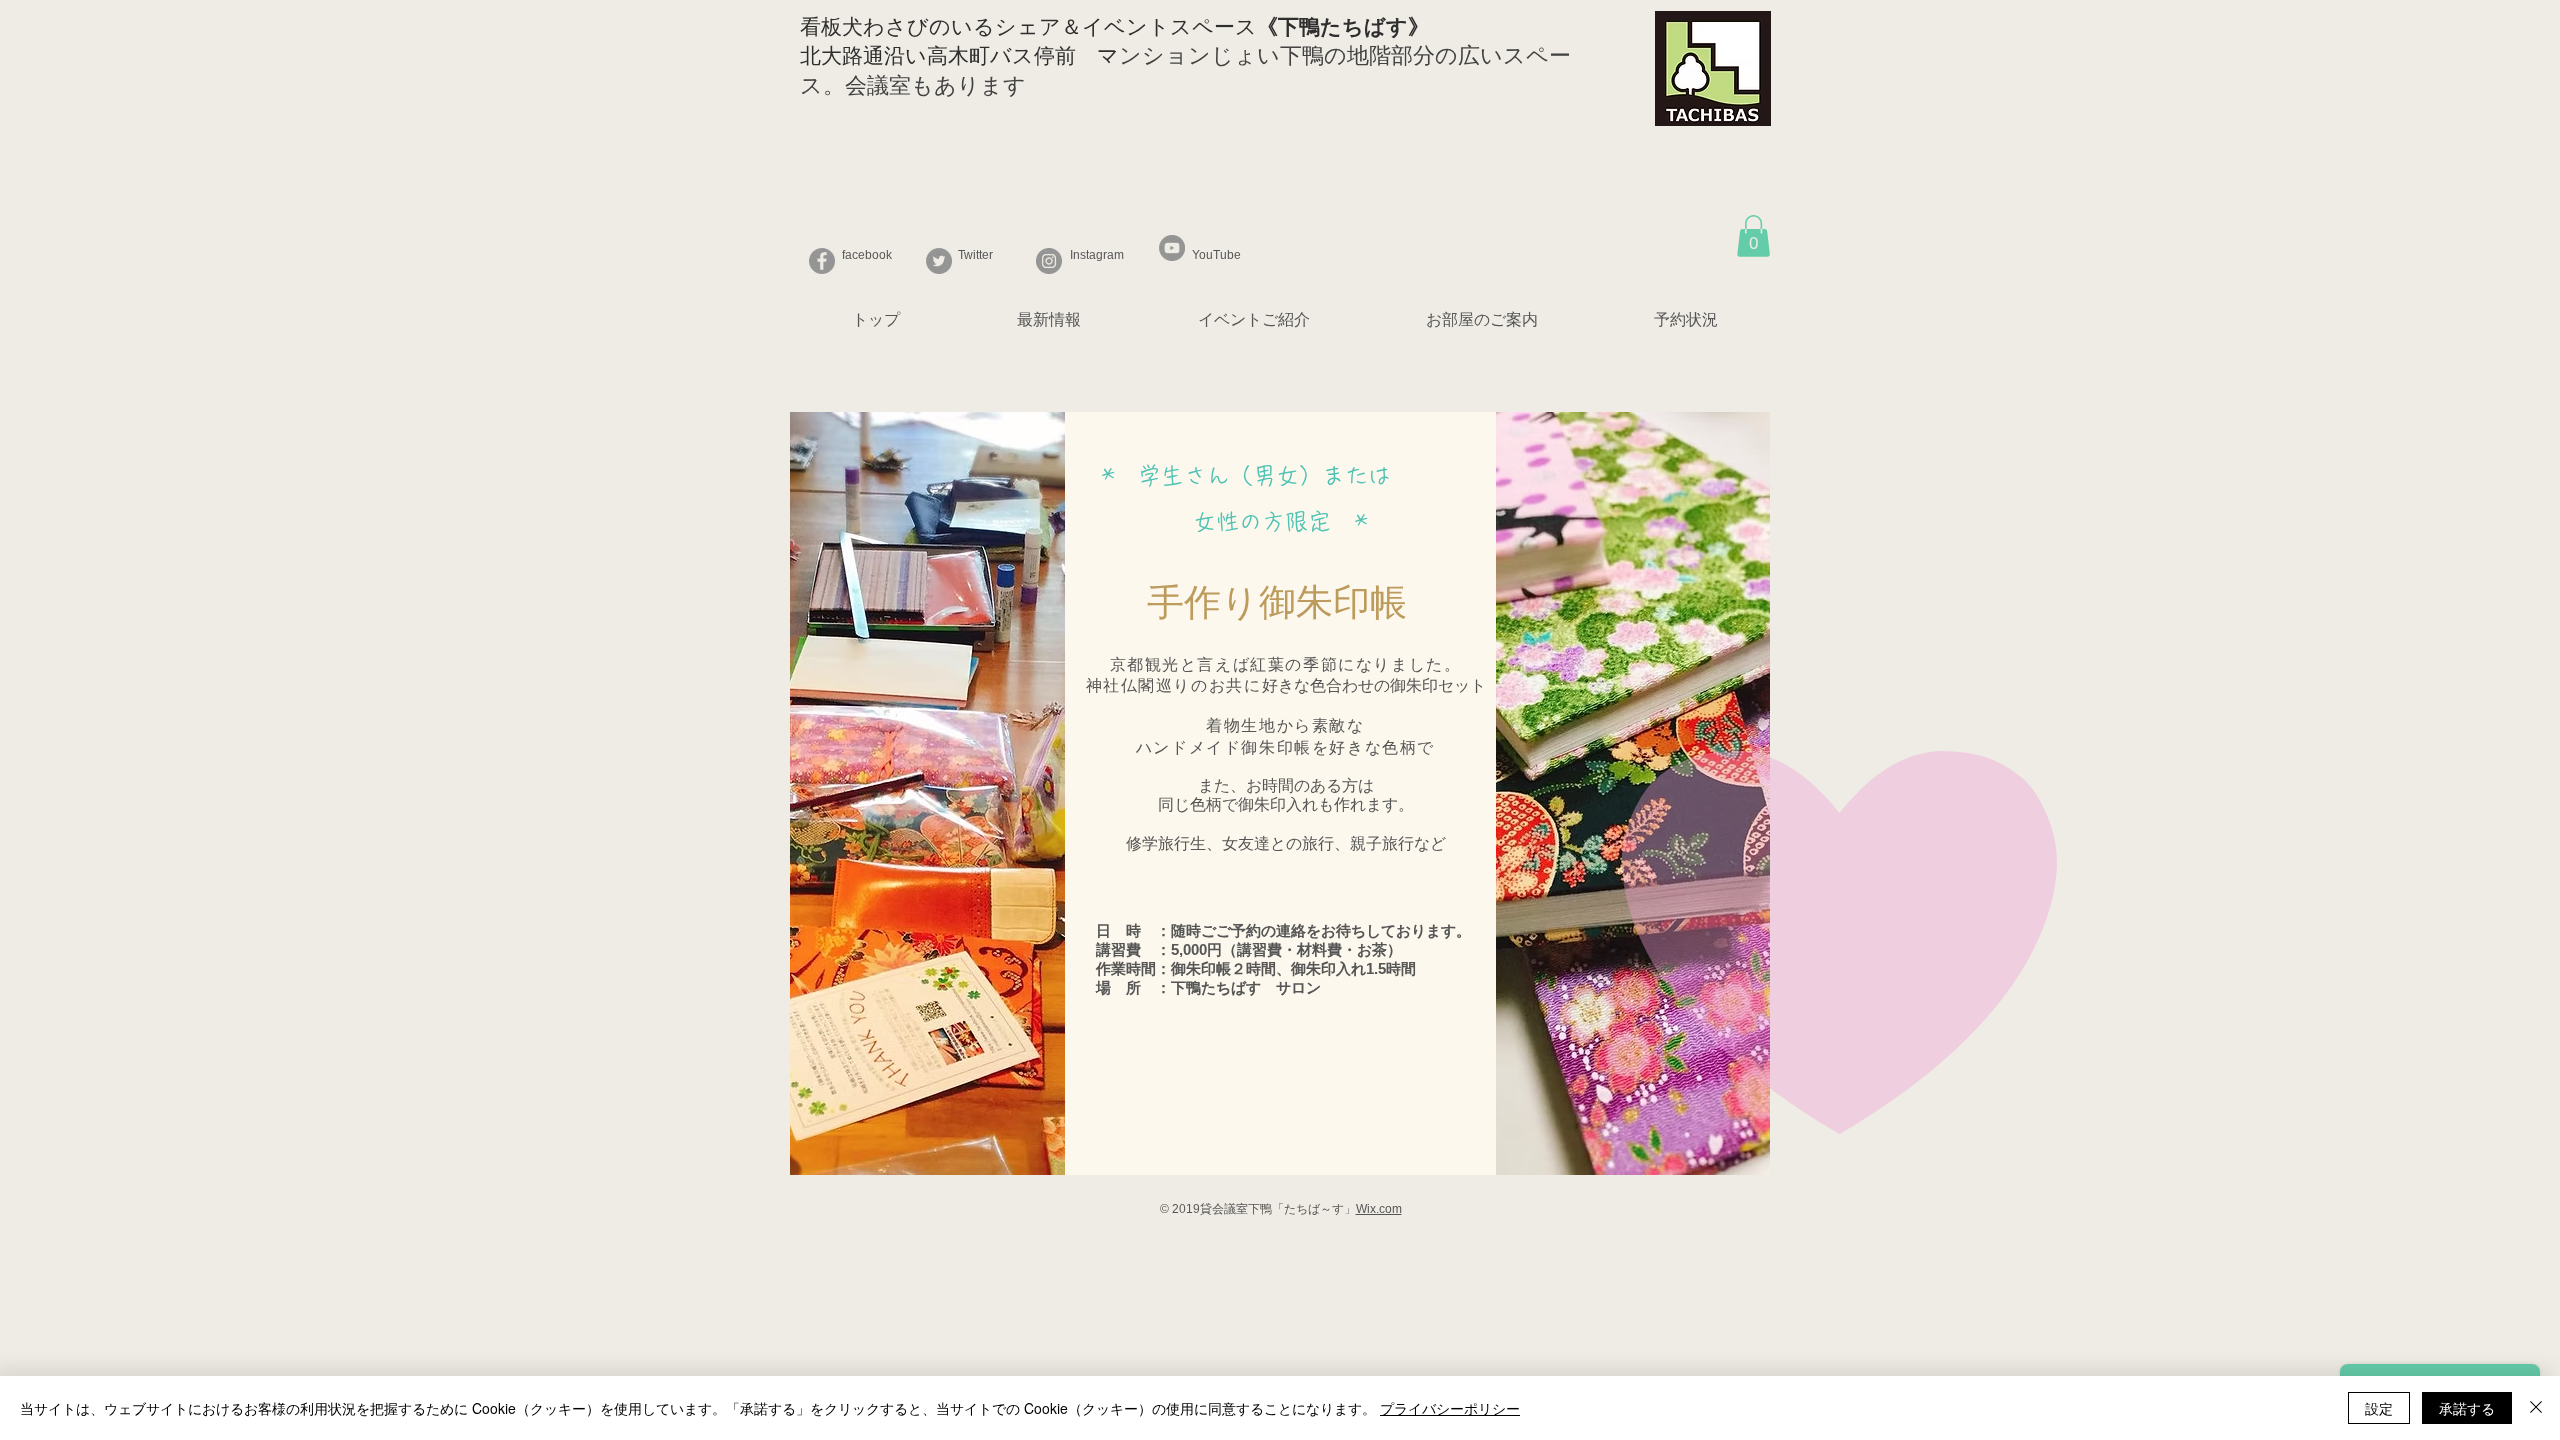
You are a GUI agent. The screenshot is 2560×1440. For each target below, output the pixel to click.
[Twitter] (939, 261)
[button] (1753, 236)
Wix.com (1379, 1209)
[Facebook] (822, 261)
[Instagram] (1049, 261)
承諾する (2467, 1408)
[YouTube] (1172, 248)
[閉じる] (2536, 1408)
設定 (2379, 1408)
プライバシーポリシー (1450, 1408)
